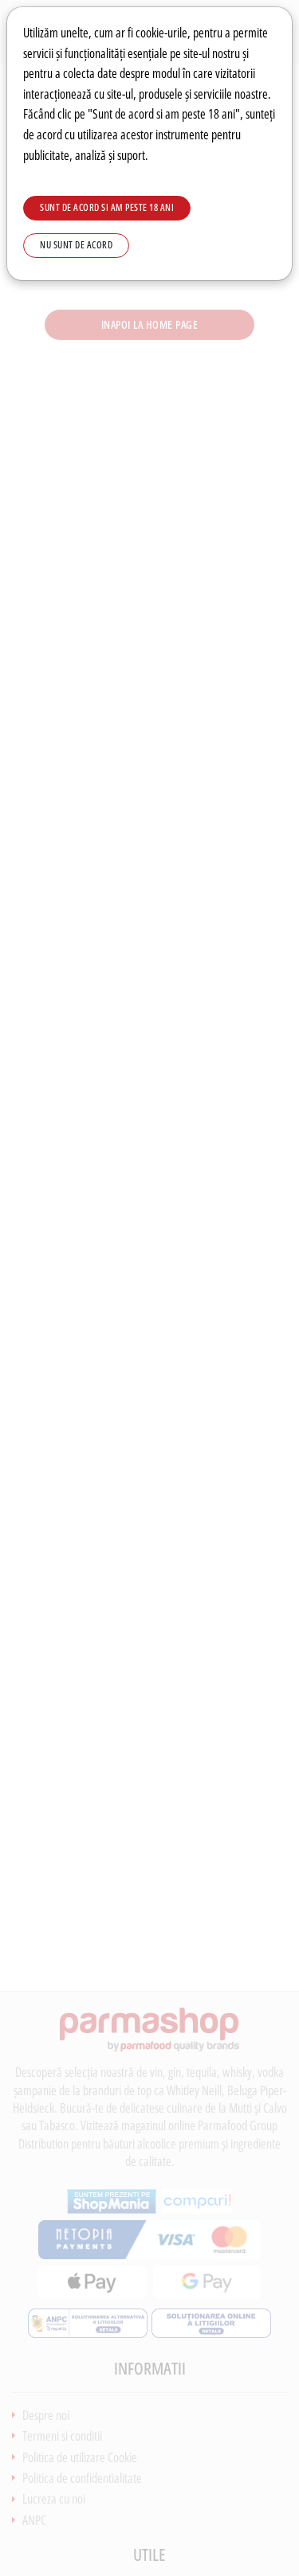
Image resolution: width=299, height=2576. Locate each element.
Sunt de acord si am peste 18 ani (107, 207)
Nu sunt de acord (76, 245)
